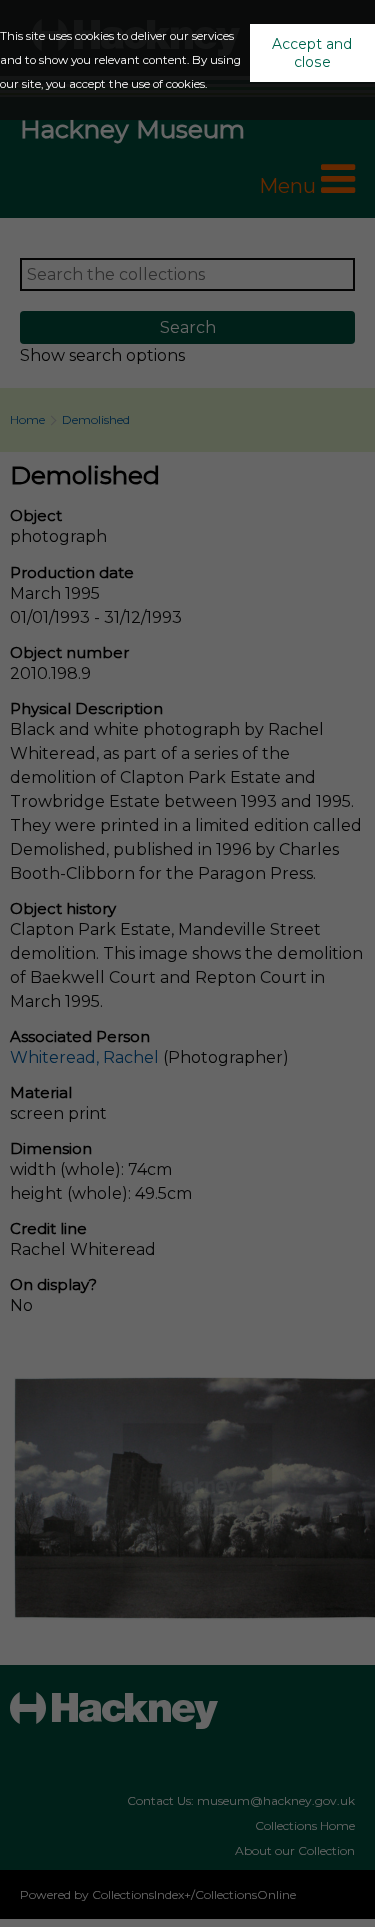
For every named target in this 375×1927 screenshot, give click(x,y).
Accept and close (312, 53)
